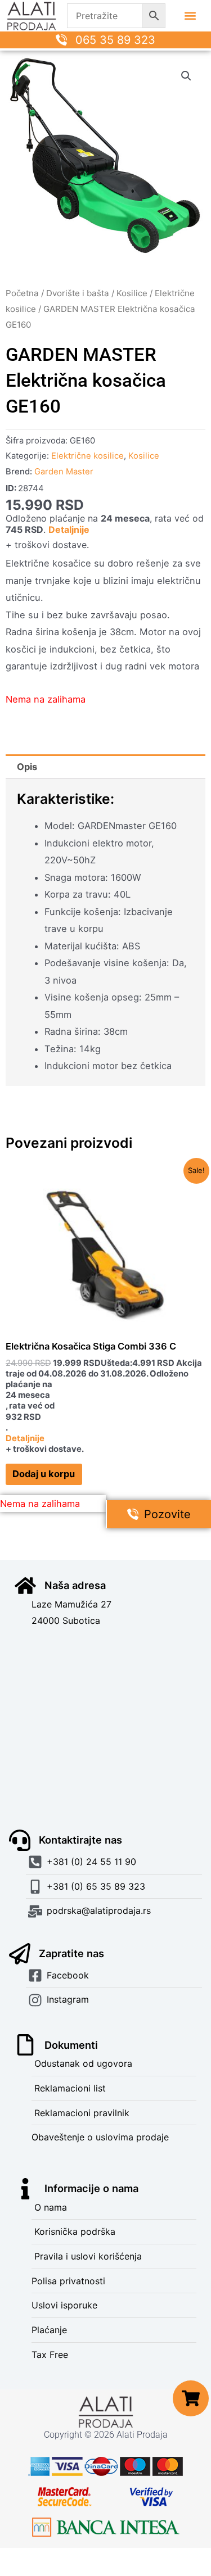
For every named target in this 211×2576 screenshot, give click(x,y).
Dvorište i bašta (78, 293)
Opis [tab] (27, 767)
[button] (190, 16)
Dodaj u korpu (44, 1474)
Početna (22, 293)
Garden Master (64, 472)
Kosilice (132, 293)
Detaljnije (69, 529)
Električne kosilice (87, 456)
